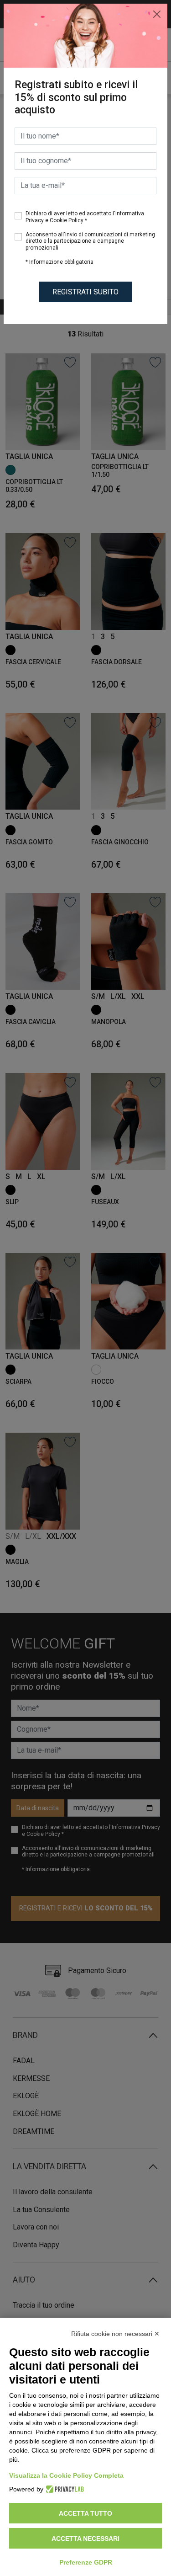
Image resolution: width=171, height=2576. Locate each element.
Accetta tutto (85, 2513)
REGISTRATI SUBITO (85, 292)
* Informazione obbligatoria (60, 262)
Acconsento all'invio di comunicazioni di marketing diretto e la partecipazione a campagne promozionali (90, 241)
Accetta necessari (85, 2539)
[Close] (157, 14)
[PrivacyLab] (64, 2489)
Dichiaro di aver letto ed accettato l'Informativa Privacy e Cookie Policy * (85, 217)
